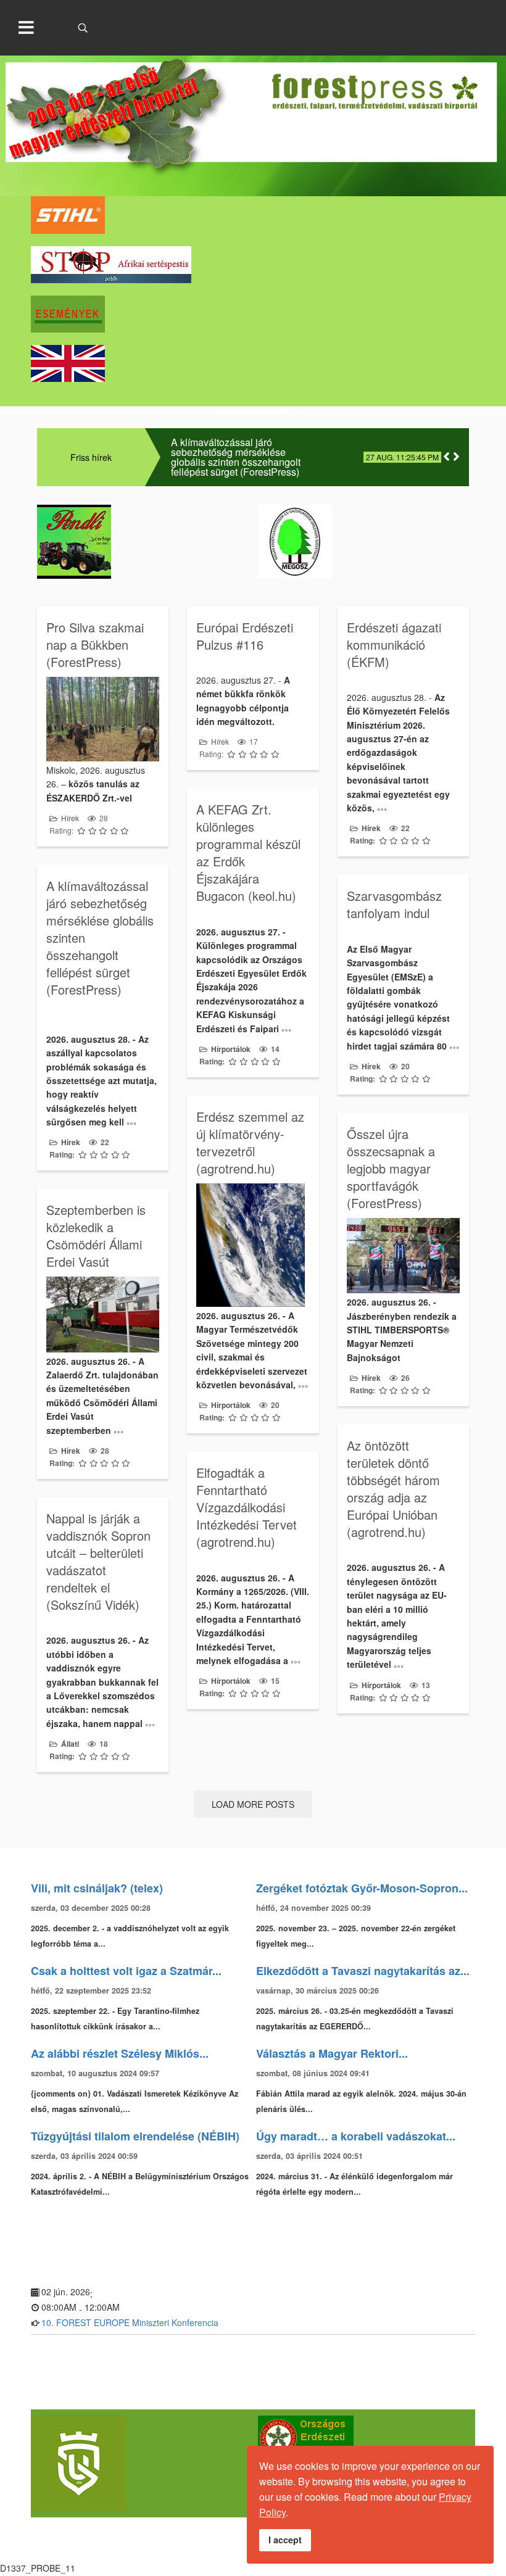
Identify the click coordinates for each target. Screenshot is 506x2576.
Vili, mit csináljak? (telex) (97, 1888)
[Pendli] (143, 542)
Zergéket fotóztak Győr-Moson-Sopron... (362, 1888)
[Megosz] (363, 542)
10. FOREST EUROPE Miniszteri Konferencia (130, 2322)
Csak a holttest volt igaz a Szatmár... (126, 1971)
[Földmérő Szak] (139, 2463)
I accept (285, 2540)
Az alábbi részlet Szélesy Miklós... (120, 2053)
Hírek (70, 818)
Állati (70, 1744)
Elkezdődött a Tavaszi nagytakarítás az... (363, 1971)
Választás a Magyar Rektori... (332, 2053)
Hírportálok (231, 1049)
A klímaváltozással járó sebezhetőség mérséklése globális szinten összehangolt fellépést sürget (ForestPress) (236, 457)
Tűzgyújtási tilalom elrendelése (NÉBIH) (135, 2136)
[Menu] (27, 28)
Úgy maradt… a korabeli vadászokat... (356, 2136)
